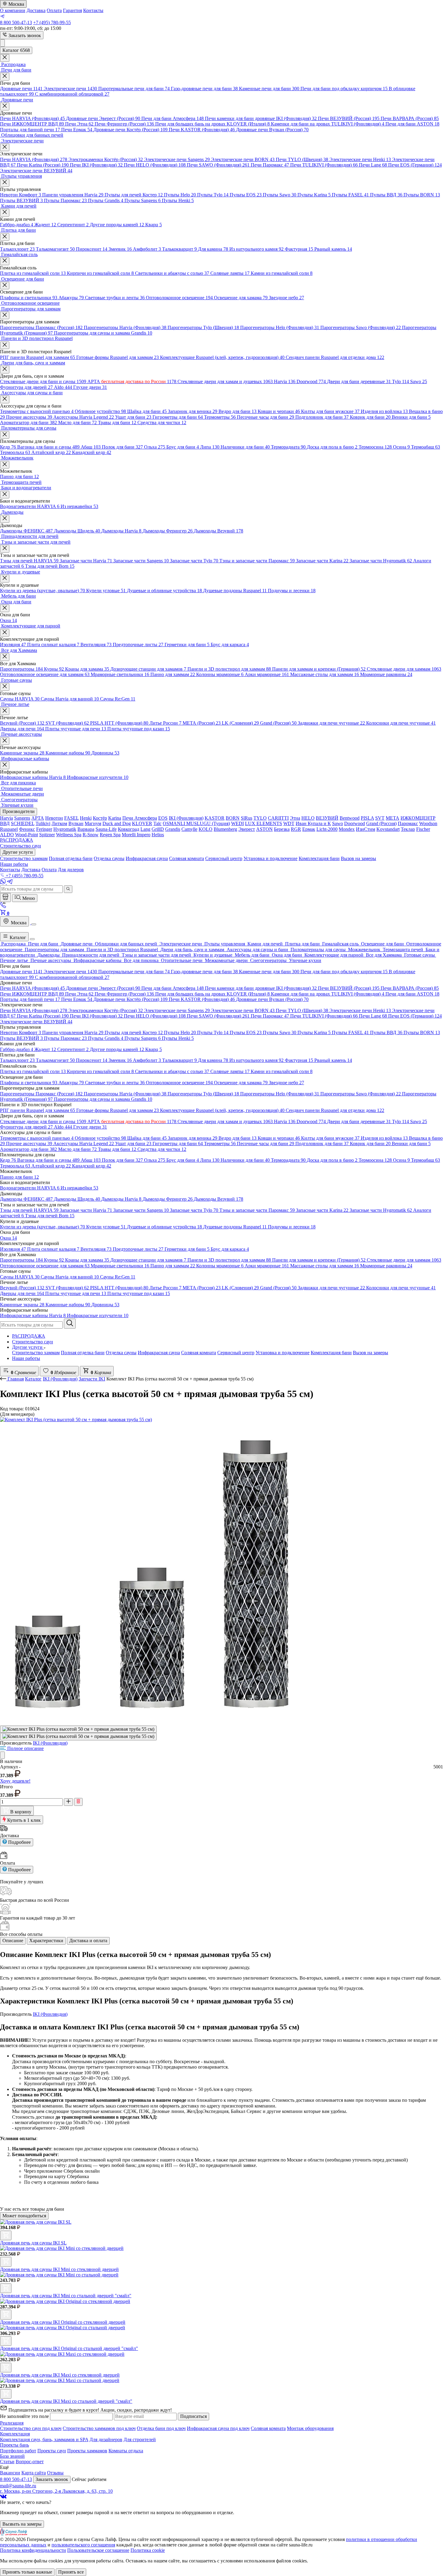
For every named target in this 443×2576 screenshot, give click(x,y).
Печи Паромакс (270, 165)
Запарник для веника (193, 411)
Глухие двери (90, 387)
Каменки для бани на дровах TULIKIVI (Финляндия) (328, 124)
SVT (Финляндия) (67, 723)
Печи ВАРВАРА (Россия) (410, 118)
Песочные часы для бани (265, 417)
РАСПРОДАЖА (29, 1336)
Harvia (285, 381)
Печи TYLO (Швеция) (302, 159)
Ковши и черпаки (279, 411)
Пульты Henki (178, 200)
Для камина (213, 249)
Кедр (8, 447)
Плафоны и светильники (29, 298)
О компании (13, 10)
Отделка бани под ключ (161, 2428)
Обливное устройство (100, 411)
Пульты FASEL (350, 195)
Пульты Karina (314, 195)
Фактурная (299, 249)
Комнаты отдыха (126, 2451)
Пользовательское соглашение (98, 2550)
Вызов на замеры (371, 1353)
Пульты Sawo (280, 195)
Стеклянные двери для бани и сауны (43, 381)
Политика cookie (148, 2550)
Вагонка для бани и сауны (48, 447)
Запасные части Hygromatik (381, 561)
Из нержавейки (79, 506)
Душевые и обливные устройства (164, 591)
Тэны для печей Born (50, 566)
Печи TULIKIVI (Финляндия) (324, 165)
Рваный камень (333, 249)
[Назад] (4, 1379)
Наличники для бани (245, 447)
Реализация (12, 2423)
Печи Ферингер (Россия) (124, 124)
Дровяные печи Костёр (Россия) (130, 130)
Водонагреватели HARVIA (30, 506)
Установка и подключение (283, 1353)
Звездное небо (286, 298)
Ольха (155, 447)
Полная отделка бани (83, 1353)
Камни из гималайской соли (282, 273)
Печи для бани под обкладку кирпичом (344, 89)
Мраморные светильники (120, 674)
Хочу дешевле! (15, 1781)
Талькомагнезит (55, 249)
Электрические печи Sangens (177, 159)
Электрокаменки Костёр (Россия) (106, 159)
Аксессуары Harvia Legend (84, 417)
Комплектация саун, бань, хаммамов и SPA (44, 2439)
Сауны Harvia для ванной (70, 699)
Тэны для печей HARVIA (29, 561)
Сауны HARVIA (20, 699)
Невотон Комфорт (20, 195)
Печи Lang (373, 165)
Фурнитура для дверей (26, 387)
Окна (8, 620)
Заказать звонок (24, 35)
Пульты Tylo (213, 195)
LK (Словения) (240, 723)
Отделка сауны (121, 1353)
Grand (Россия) (278, 723)
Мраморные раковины (386, 674)
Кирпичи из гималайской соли (100, 273)
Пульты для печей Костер (134, 195)
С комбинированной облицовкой (72, 94)
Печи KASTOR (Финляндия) (202, 130)
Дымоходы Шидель (77, 531)
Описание (13, 1941)
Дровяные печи (21, 89)
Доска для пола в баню (332, 447)
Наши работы (26, 1358)
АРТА (132, 381)
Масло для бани (77, 422)
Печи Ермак (77, 130)
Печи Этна (79, 124)
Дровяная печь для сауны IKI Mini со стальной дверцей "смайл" (66, 2296)
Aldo (63, 387)
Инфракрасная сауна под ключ (218, 2428)
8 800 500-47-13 (16, 22)
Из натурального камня (256, 249)
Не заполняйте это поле (25, 2416)
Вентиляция (96, 645)
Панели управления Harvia (73, 195)
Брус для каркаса (230, 645)
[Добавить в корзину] (6, 2235)
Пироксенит (92, 249)
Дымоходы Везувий (218, 531)
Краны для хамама (87, 669)
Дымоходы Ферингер (168, 531)
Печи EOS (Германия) (415, 165)
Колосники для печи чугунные (401, 723)
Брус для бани (183, 447)
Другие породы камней (117, 225)
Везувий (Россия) (22, 723)
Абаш (91, 447)
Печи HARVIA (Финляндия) (32, 118)
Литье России (165, 723)
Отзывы (55, 2473)
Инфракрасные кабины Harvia (33, 777)
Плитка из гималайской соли (33, 273)
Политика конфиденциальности (33, 2550)
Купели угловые (106, 591)
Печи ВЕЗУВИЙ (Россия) (349, 118)
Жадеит (45, 225)
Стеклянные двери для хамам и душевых (225, 381)
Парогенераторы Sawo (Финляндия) (361, 327)
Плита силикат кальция (53, 645)
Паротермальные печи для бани (134, 89)
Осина (401, 447)
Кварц (154, 225)
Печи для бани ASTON (412, 124)
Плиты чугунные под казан (139, 729)
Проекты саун (52, 2451)
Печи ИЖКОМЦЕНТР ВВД (32, 124)
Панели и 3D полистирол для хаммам (229, 669)
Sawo (419, 381)
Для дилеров (71, 870)
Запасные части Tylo (194, 561)
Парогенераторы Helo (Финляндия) (280, 327)
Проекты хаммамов (87, 2451)
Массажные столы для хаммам (325, 674)
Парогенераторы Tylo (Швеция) (203, 327)
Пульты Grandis (106, 200)
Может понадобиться (24, 2216)
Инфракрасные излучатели (98, 777)
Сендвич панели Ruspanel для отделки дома (335, 357)
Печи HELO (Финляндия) (155, 165)
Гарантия (72, 10)
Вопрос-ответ (30, 2462)
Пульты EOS (246, 195)
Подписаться (193, 2416)
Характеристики (46, 1941)
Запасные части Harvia (86, 561)
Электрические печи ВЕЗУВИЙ (36, 171)
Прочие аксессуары (29, 417)
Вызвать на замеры (22, 2524)
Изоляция (13, 645)
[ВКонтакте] (3, 2497)
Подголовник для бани (322, 417)
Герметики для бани (187, 645)
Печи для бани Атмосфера (173, 118)
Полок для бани (122, 447)
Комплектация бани (331, 1353)
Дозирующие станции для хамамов (148, 669)
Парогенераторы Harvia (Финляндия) (125, 327)
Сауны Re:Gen (118, 699)
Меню (28, 898)
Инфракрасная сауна (159, 1353)
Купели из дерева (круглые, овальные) (42, 591)
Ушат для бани (133, 417)
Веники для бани (411, 417)
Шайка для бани (147, 411)
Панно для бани (19, 476)
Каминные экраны (22, 753)
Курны (54, 669)
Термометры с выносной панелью (37, 411)
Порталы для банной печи (30, 130)
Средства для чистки (162, 422)
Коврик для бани (370, 417)
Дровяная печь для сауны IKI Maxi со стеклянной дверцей (60, 2375)
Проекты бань (14, 2445)
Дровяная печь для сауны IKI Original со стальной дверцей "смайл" (69, 2348)
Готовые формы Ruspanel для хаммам (118, 357)
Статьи (7, 2462)
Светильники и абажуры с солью (172, 273)
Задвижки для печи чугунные (331, 723)
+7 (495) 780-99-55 (52, 22)
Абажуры (71, 298)
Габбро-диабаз (17, 225)
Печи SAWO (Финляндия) (218, 165)
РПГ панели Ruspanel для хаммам (38, 357)
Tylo (401, 381)
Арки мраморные (267, 674)
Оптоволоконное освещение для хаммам (45, 674)
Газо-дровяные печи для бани (204, 89)
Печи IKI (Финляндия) (96, 165)
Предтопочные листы (138, 645)
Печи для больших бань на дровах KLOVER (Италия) (212, 124)
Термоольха (15, 452)
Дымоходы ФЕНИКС (26, 531)
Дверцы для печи (22, 729)
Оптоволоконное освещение (179, 298)
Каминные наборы (68, 753)
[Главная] (5, 897)
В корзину (20, 1812)
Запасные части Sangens (141, 561)
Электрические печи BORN (243, 159)
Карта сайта (34, 2473)
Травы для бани (117, 422)
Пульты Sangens (143, 200)
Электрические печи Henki (360, 159)
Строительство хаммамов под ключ (99, 2428)
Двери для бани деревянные (359, 381)
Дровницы (105, 753)
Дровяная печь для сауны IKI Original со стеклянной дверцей (63, 2322)
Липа (210, 447)
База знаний (12, 2456)
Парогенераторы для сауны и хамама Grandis (103, 333)
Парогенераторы (21, 669)
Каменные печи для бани (269, 89)
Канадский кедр (92, 452)
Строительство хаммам (36, 1353)
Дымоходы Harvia (121, 531)
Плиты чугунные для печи (76, 729)
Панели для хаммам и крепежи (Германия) (319, 669)
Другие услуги (28, 1347)
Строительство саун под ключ (31, 2428)
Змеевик (120, 249)
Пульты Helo (180, 195)
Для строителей (140, 2439)
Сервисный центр (236, 1353)
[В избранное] (2, 1755)
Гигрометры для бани (178, 417)
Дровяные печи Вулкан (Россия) (272, 130)
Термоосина (375, 447)
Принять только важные (27, 2572)
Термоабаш (426, 447)
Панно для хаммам (173, 674)
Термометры (220, 417)
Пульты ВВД (386, 195)
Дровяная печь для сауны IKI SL (33, 2243)
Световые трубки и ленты (115, 298)
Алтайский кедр (51, 452)
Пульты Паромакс (65, 200)
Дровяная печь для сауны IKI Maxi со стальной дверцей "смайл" (66, 2401)
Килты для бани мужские (330, 411)
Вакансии (10, 2473)
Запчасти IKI (92, 1379)
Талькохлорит (17, 249)
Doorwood (311, 381)
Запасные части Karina (322, 561)
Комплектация (15, 2434)
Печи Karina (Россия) (43, 165)
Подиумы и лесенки (292, 591)
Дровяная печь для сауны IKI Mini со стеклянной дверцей (59, 2269)
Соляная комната (199, 1353)
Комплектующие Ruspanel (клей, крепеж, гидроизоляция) (222, 357)
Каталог (17, 937)
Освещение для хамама (241, 298)
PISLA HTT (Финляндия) (119, 723)
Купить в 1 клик (23, 1820)
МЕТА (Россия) (202, 723)
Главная (16, 1379)
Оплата (54, 10)
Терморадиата (288, 447)
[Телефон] (3, 906)
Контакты (93, 10)
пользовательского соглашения (83, 2545)
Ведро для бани (237, 411)
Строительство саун (33, 1342)
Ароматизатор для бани (28, 422)
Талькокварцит (179, 249)
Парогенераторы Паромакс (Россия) (41, 327)
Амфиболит (147, 249)
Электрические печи (70, 89)
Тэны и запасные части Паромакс (257, 561)
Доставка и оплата (88, 1941)
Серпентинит (73, 225)
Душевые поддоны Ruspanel (235, 591)
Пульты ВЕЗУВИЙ (21, 200)
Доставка (36, 10)
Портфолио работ (18, 2451)
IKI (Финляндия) (60, 1379)
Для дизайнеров (106, 2439)
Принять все (71, 2572)
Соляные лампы (230, 273)
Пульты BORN (422, 195)
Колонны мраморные (220, 674)
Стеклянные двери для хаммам (404, 669)
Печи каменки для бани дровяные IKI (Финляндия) (261, 118)
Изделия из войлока (384, 411)
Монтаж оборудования (310, 2428)
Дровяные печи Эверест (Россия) (103, 118)
